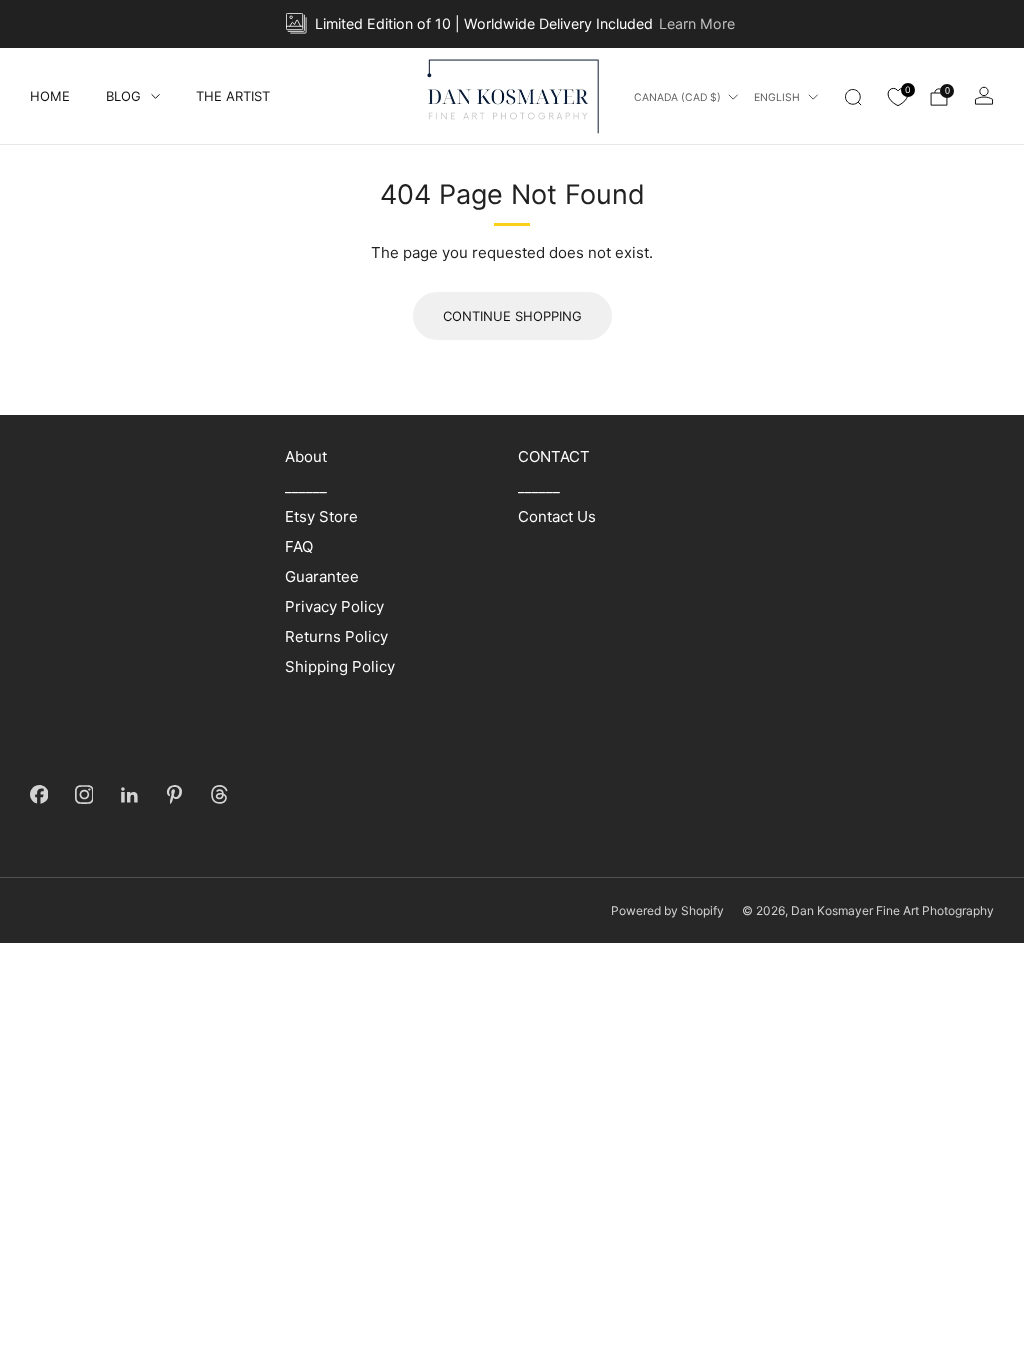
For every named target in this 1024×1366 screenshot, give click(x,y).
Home (50, 96)
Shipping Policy (340, 666)
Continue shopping (512, 316)
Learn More (697, 23)
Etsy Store (321, 516)
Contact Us (557, 516)
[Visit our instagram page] (84, 794)
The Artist (233, 96)
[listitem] (511, 24)
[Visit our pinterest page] (174, 794)
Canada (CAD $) (677, 97)
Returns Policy (336, 636)
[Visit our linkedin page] (129, 794)
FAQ (299, 546)
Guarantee (322, 576)
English (777, 97)
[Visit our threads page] (219, 794)
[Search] (853, 97)
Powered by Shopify (667, 910)
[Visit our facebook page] (39, 794)
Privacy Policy (334, 606)
